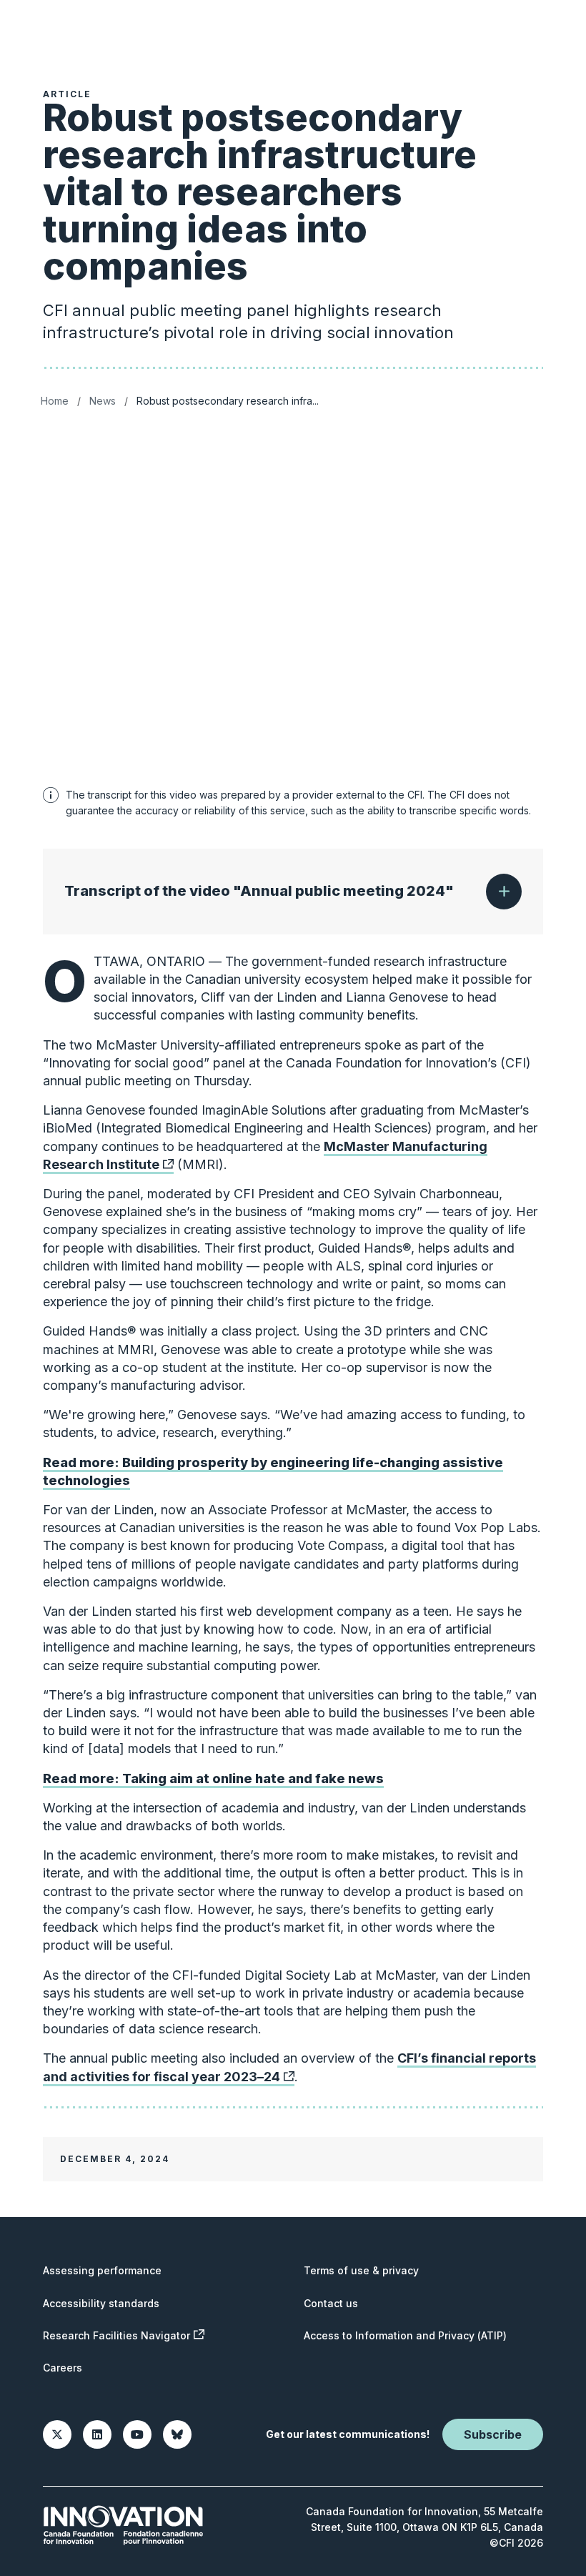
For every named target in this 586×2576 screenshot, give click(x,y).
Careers (63, 2368)
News (103, 401)
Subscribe (493, 2434)
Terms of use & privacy (361, 2270)
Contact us (331, 2303)
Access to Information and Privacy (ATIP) (405, 2335)
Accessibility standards (101, 2303)
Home (55, 401)
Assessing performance (102, 2270)
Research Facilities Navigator (116, 2335)
